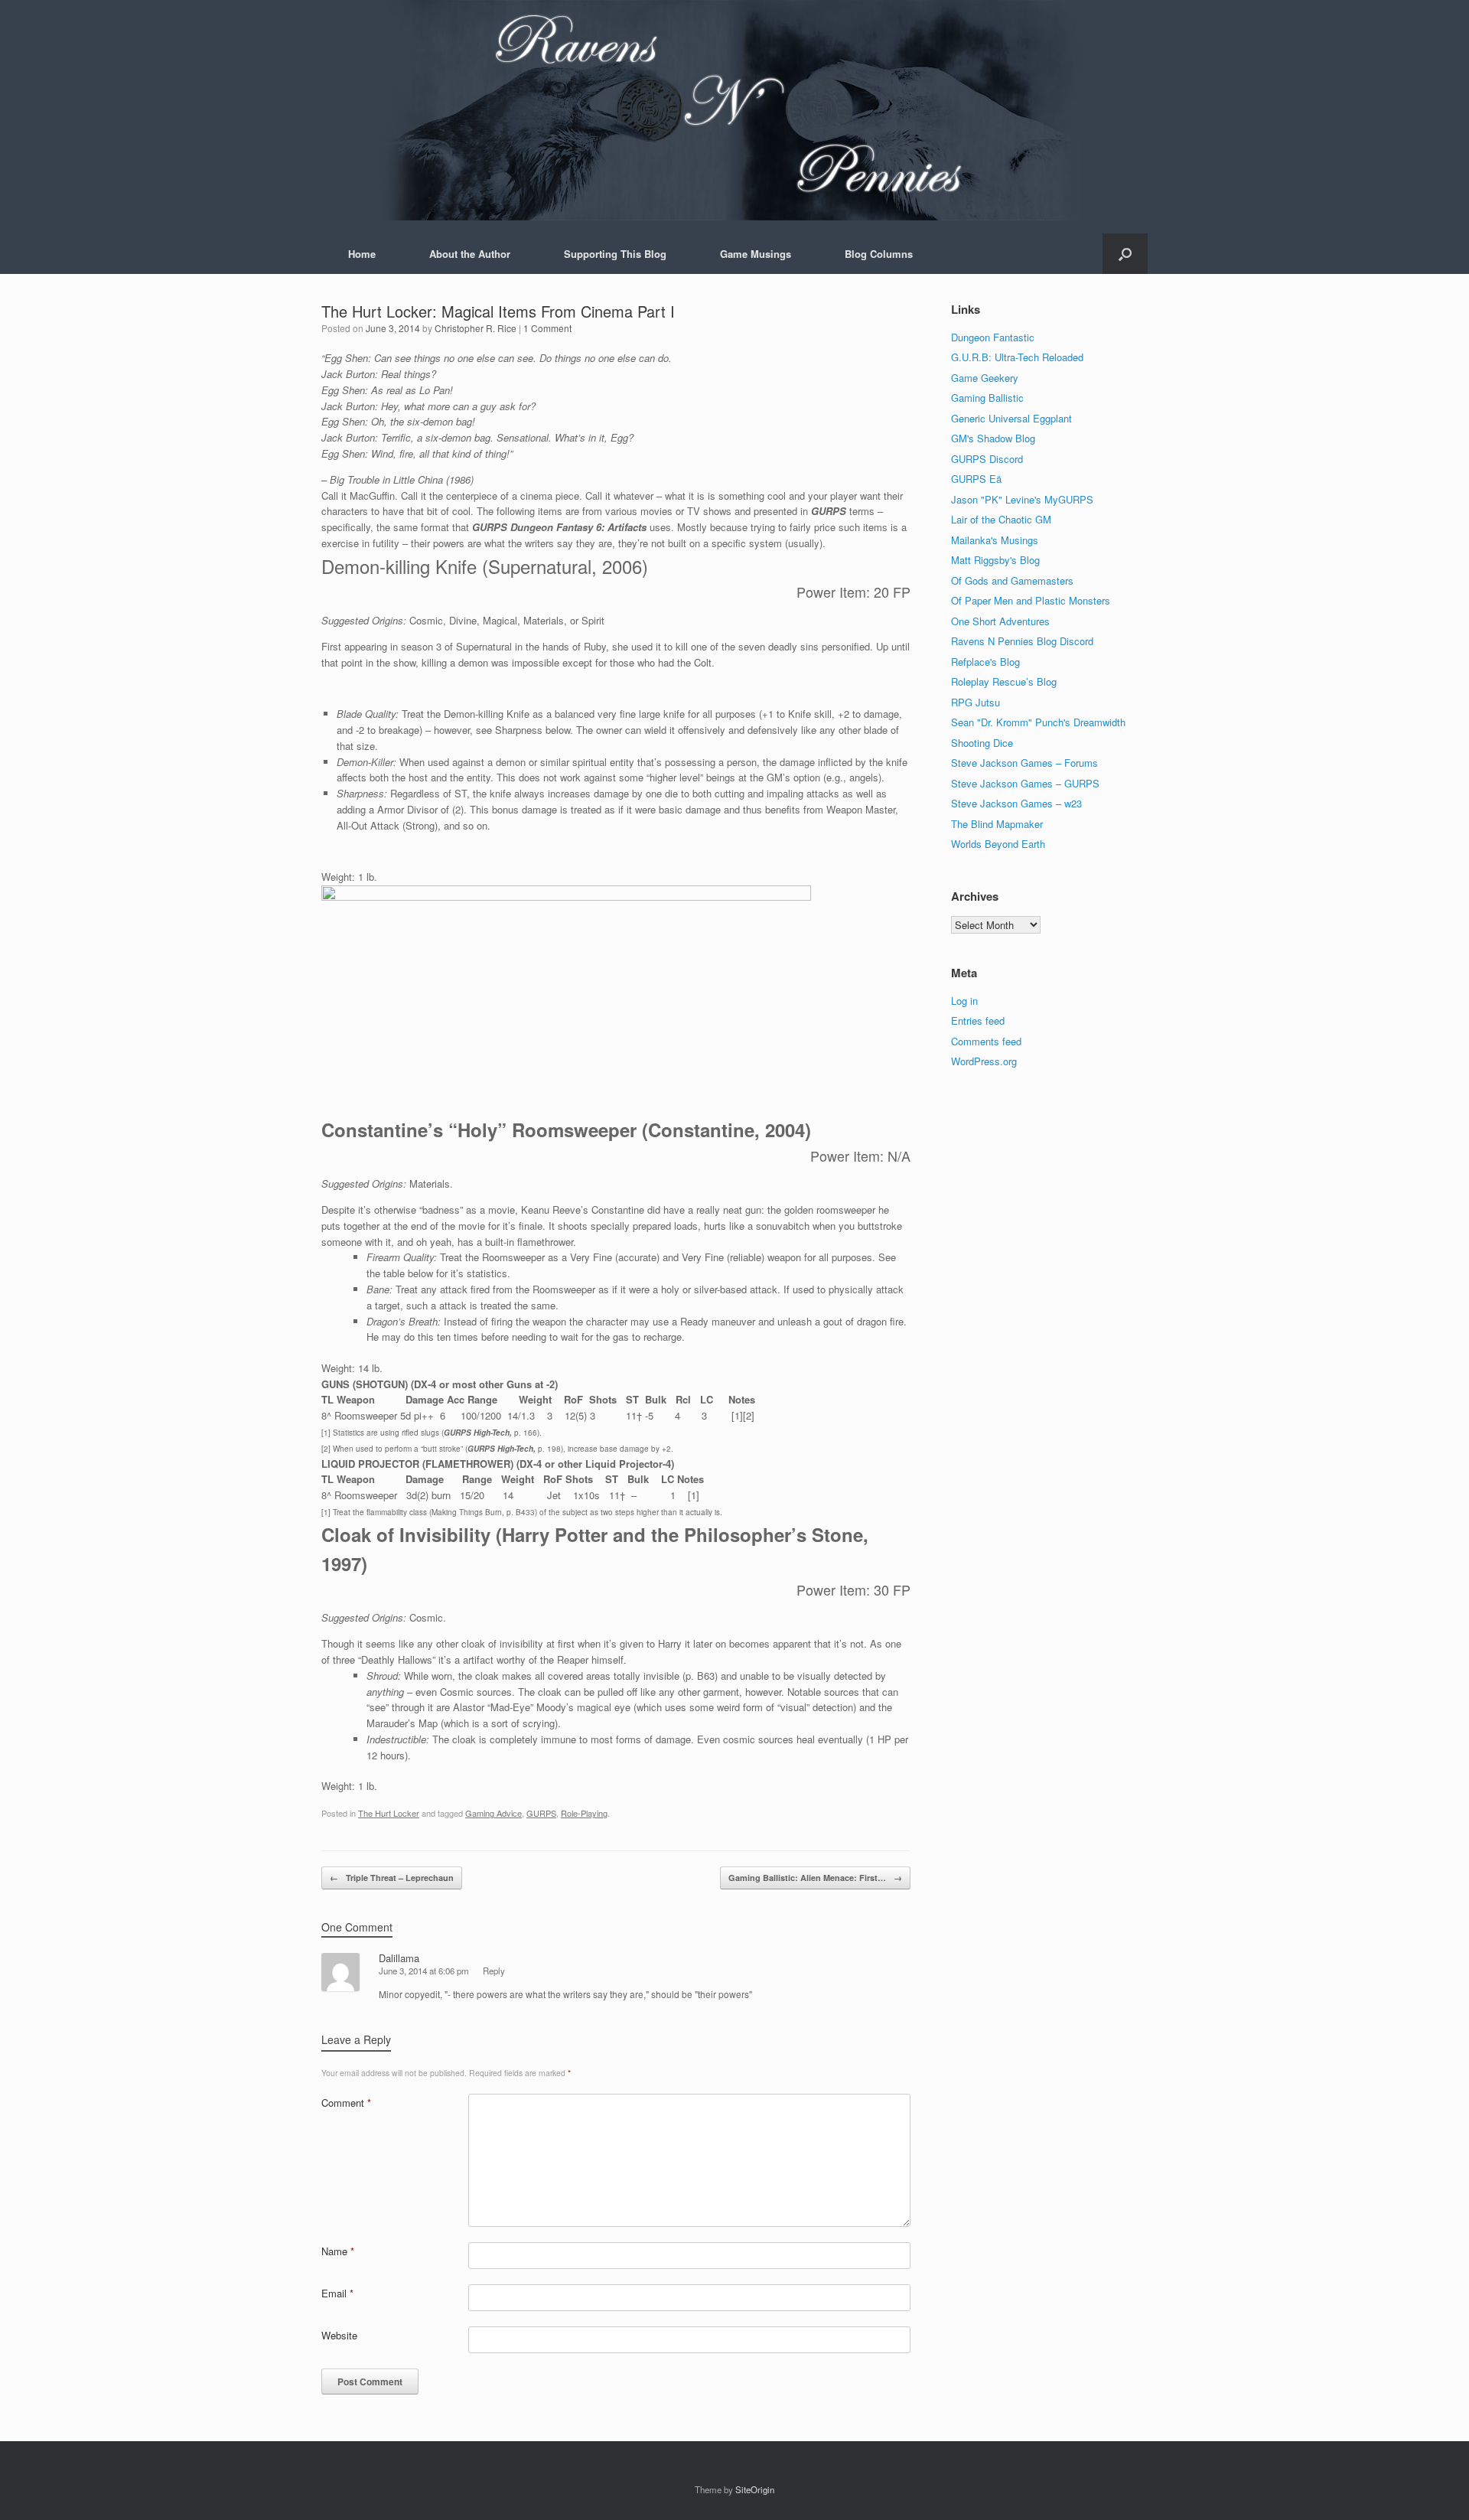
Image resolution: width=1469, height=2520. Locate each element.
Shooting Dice (982, 743)
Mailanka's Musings (995, 540)
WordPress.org (984, 1061)
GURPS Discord (987, 459)
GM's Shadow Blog (993, 438)
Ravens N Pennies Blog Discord (1022, 641)
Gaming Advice (493, 1813)
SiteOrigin (755, 2489)
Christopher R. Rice (476, 328)
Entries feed (978, 1020)
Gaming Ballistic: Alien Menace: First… (815, 1878)
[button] (1125, 254)
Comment (346, 2103)
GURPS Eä (976, 479)
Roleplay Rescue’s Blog (1004, 681)
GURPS (541, 1813)
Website (339, 2335)
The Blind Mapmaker (997, 824)
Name (338, 2251)
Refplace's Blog (985, 662)
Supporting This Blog (615, 254)
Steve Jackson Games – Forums (1024, 763)
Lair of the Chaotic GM (1001, 519)
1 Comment (547, 328)
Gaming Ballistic (987, 398)
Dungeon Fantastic (993, 337)
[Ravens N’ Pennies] (734, 110)
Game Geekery (985, 378)
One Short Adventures (1000, 621)
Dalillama (399, 1958)
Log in (964, 1001)
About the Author (470, 254)
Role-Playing (584, 1813)
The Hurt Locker (389, 1813)
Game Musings (756, 254)
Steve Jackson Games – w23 (1016, 803)
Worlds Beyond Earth (998, 844)
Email (337, 2293)
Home (362, 254)
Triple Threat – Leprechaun (392, 1878)
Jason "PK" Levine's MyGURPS (1022, 499)
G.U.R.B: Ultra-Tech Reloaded (1017, 357)
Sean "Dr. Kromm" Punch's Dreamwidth (1038, 722)
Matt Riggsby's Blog (995, 560)
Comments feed (986, 1041)
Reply (494, 1971)
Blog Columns (879, 254)
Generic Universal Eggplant (1011, 418)
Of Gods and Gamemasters (1012, 580)
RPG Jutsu (976, 702)
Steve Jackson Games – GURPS (1025, 783)
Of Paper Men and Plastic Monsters (1031, 600)
